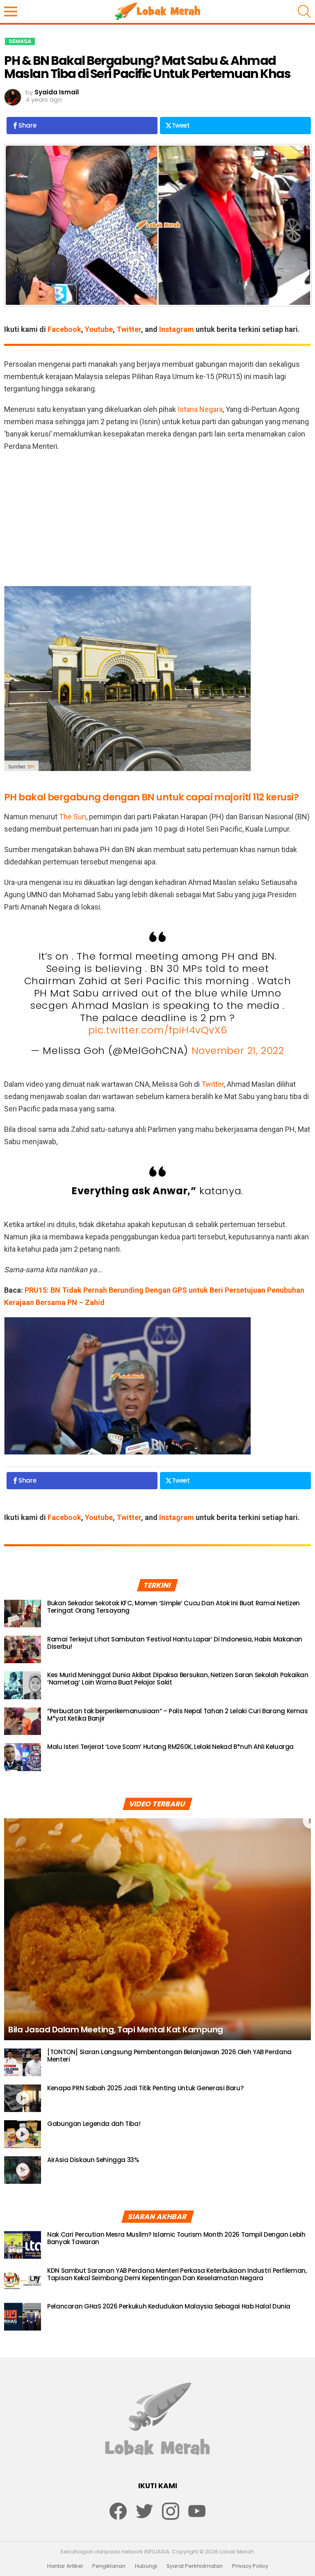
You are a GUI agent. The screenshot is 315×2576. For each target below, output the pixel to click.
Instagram (177, 329)
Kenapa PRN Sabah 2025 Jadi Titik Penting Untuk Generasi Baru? (145, 2088)
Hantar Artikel (65, 2566)
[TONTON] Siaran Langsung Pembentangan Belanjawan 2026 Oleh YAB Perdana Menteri (169, 2056)
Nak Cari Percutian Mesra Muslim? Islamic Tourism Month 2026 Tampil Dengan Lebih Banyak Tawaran (176, 2238)
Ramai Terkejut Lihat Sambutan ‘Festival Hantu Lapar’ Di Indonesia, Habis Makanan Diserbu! (175, 1643)
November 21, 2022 (238, 1050)
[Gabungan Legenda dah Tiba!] (23, 2134)
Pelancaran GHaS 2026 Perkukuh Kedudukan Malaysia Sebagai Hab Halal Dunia (169, 2306)
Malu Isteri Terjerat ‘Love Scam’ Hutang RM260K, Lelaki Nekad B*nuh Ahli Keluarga (170, 1747)
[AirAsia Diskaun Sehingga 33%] (23, 2170)
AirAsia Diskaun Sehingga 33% (93, 2160)
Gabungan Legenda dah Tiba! (94, 2124)
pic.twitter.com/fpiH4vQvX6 (158, 1030)
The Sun (73, 817)
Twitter (129, 329)
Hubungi (146, 2566)
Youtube (99, 329)
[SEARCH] (304, 11)
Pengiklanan (109, 2566)
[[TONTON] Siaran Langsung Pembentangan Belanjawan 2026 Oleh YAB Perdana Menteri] (23, 2062)
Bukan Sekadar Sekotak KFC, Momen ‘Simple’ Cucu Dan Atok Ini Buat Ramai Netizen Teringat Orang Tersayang (173, 1607)
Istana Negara (200, 409)
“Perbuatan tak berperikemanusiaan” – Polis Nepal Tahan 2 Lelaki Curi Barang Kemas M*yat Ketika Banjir (178, 1715)
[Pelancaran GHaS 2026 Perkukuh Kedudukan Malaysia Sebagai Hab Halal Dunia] (23, 2317)
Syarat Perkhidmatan (195, 2566)
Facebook (64, 329)
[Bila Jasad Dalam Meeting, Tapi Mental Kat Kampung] (157, 1929)
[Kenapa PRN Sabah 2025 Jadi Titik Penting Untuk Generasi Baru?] (23, 2098)
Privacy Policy (250, 2566)
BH (31, 767)
